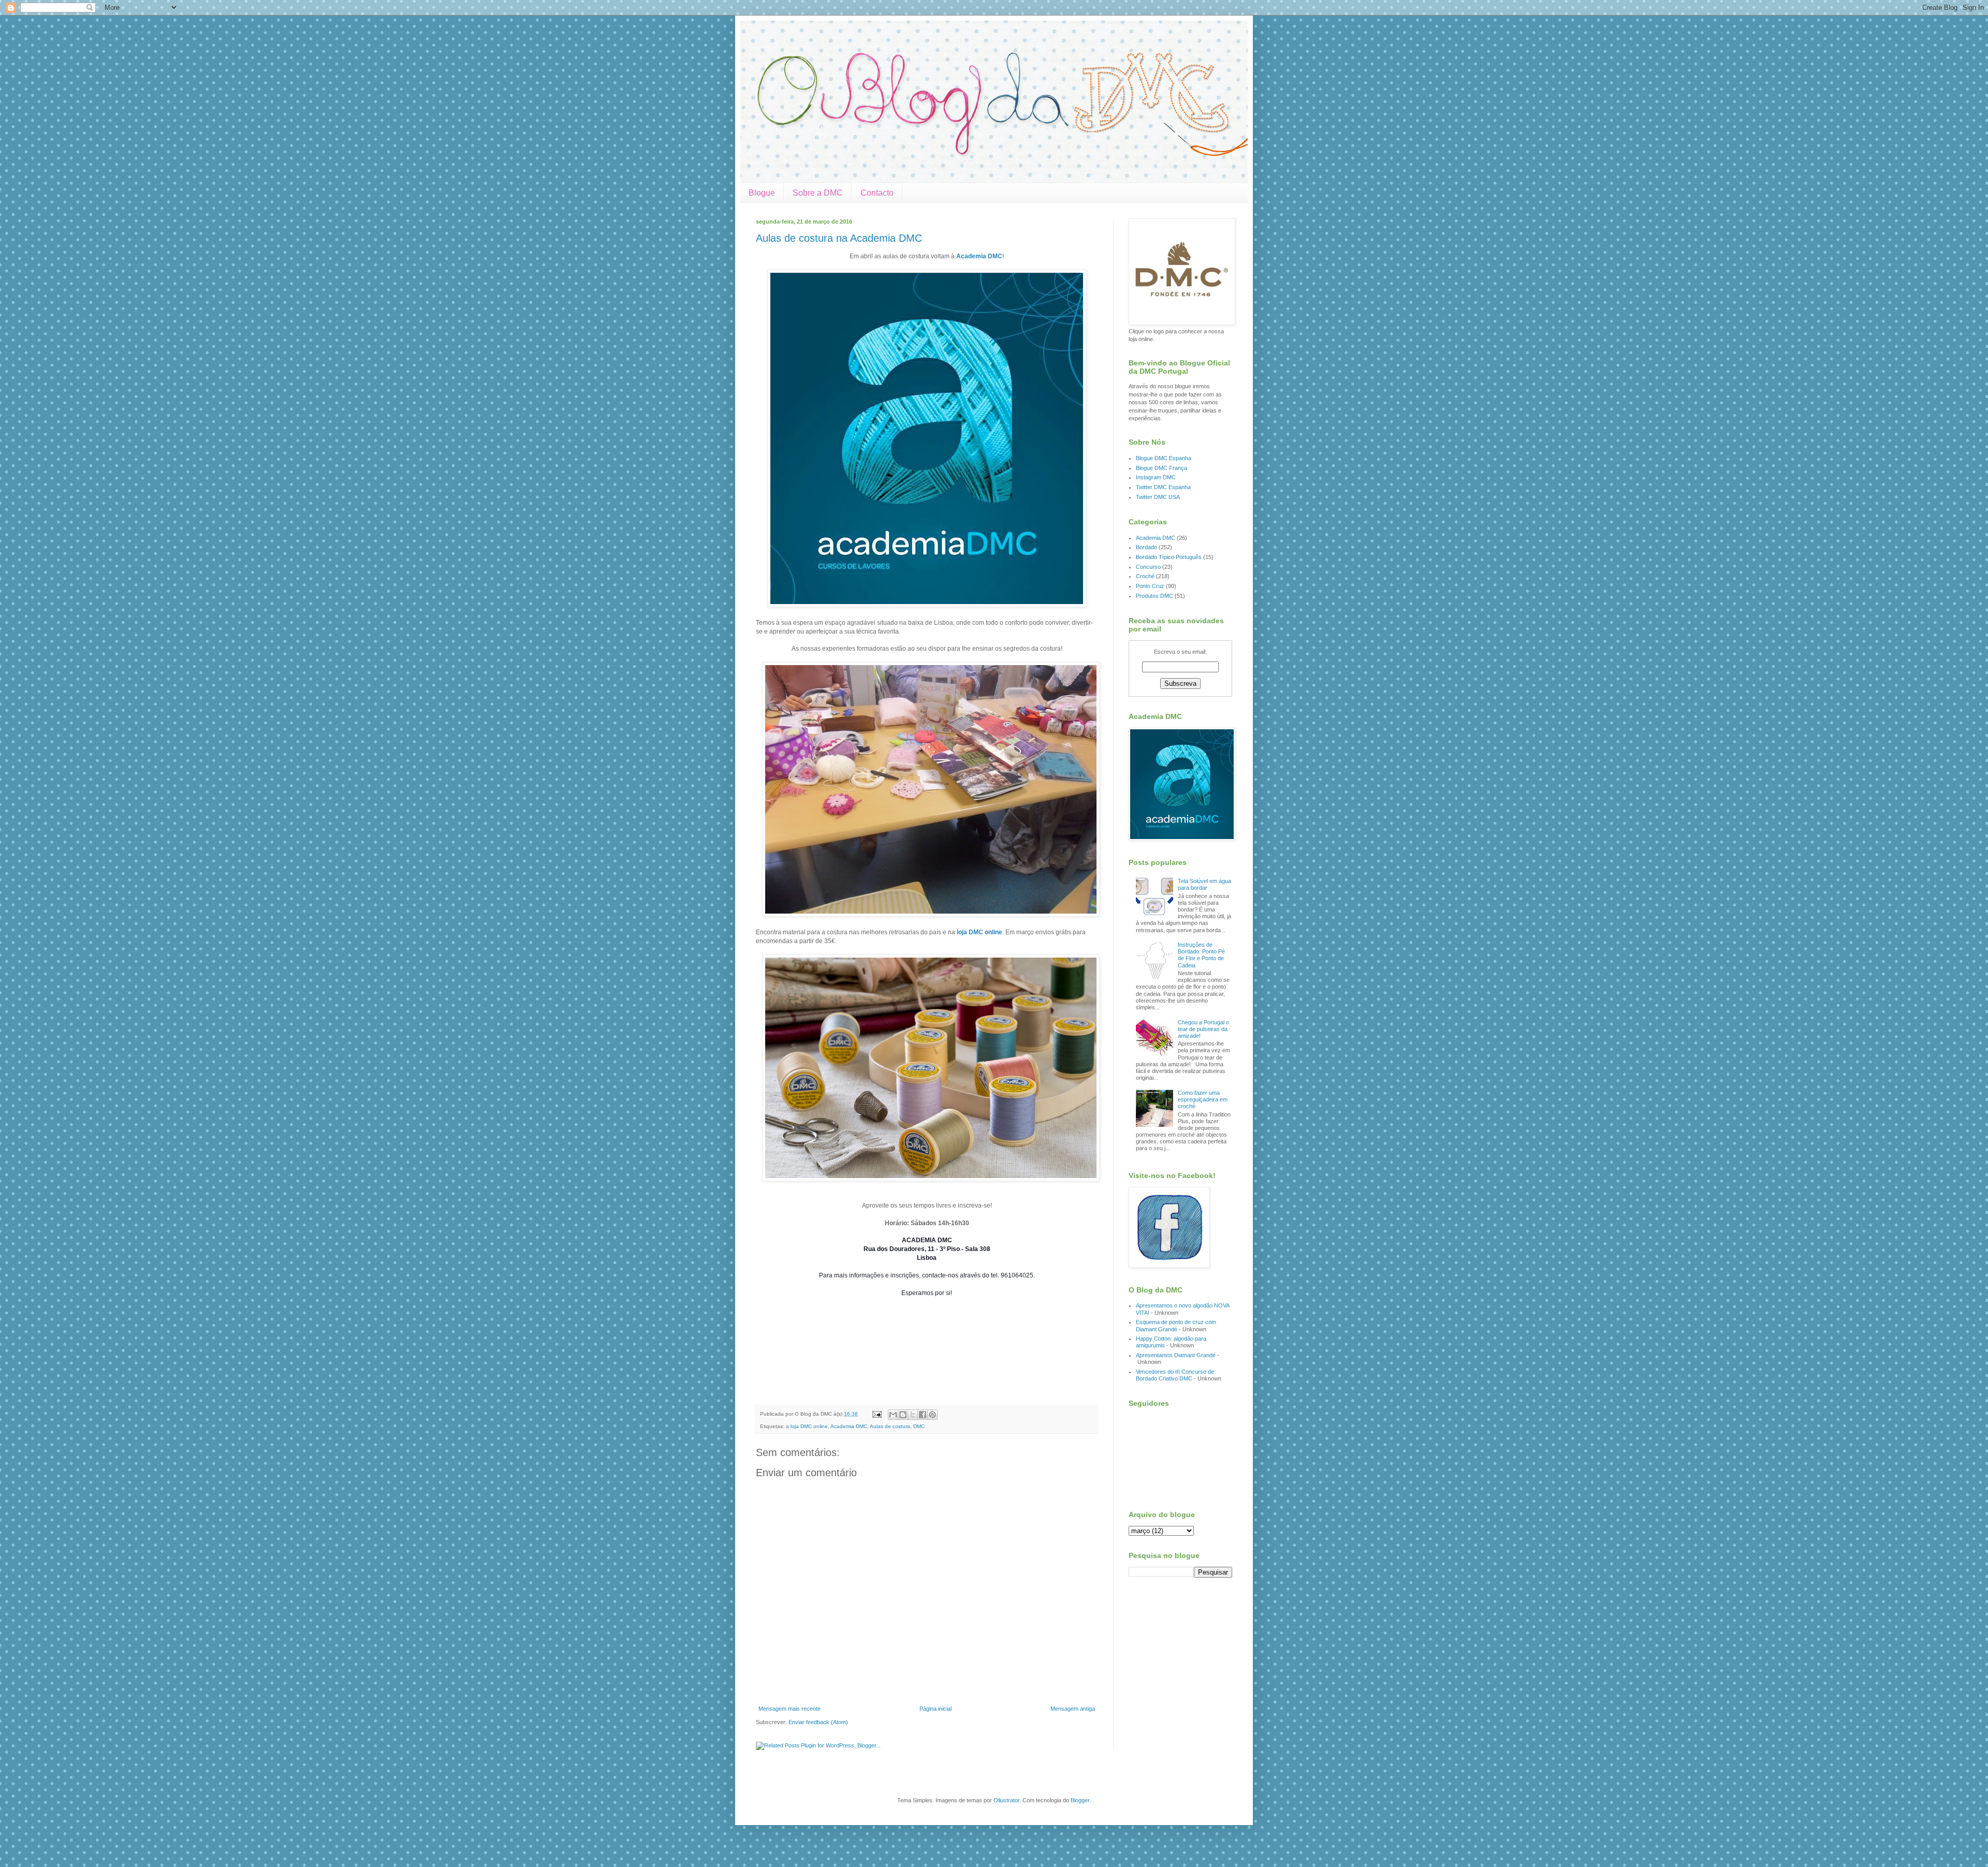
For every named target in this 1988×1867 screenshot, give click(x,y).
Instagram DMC (1156, 477)
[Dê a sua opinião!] (903, 1415)
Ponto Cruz (1150, 586)
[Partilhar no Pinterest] (932, 1415)
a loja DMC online (807, 1426)
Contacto (877, 193)
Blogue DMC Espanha (1164, 458)
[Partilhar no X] (913, 1415)
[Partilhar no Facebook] (923, 1415)
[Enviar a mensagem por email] (893, 1415)
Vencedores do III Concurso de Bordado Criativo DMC (1175, 1375)
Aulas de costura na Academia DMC (839, 238)
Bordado (1146, 547)
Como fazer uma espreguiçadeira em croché (1203, 1099)
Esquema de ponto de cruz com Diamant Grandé (1176, 1325)
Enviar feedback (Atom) (818, 1722)
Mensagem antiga (1073, 1709)
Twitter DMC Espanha (1163, 487)
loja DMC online (980, 932)
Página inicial (935, 1709)
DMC (919, 1426)
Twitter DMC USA (1158, 497)
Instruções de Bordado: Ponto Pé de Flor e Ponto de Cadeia (1201, 955)
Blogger (1080, 1800)
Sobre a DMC (818, 193)
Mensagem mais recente (790, 1709)
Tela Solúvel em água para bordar (1204, 884)
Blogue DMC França (1161, 468)
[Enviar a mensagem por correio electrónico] (876, 1414)
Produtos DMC (1154, 596)
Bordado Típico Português (1169, 557)
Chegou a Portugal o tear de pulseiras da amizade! (1203, 1029)
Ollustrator (1006, 1800)
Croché (1145, 576)
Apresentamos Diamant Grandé (1176, 1355)
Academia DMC (979, 256)
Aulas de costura (890, 1426)
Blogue (762, 193)
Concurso (1148, 567)
